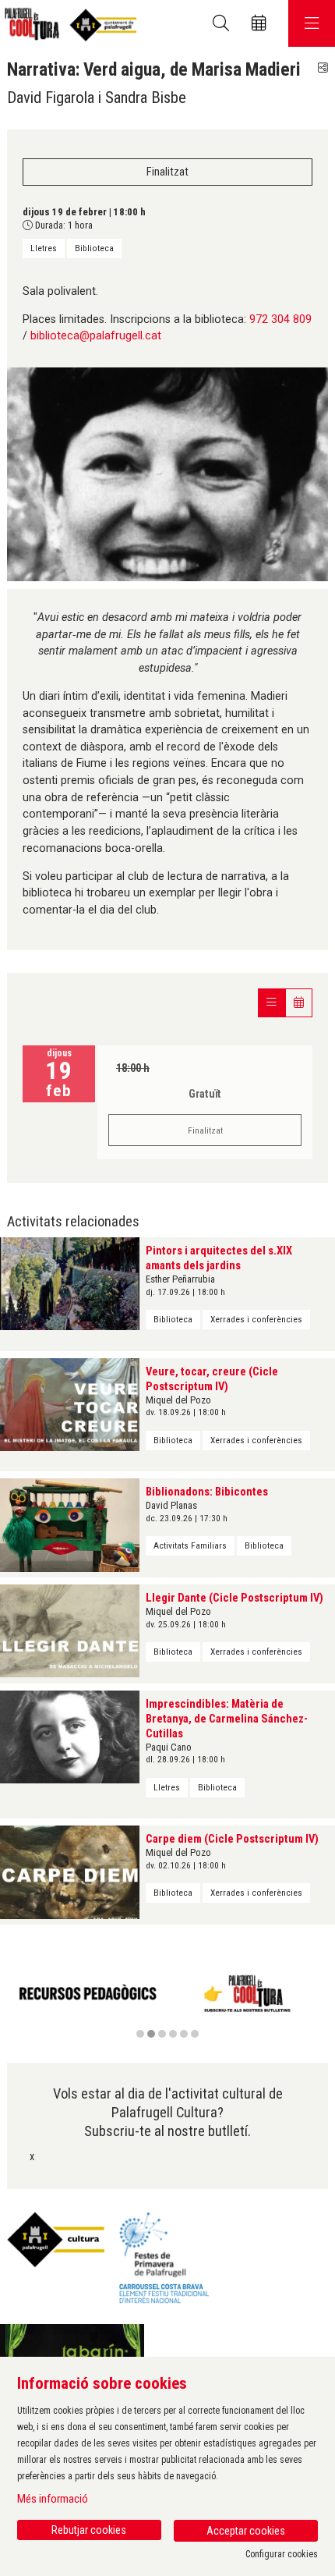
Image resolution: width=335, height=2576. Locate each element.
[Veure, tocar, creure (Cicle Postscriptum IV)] (70, 1404)
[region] (167, 2003)
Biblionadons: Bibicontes (207, 1492)
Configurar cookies (282, 2554)
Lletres (44, 248)
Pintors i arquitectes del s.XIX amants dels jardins (219, 1258)
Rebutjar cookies (89, 2530)
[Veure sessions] (272, 1003)
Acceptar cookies (246, 2531)
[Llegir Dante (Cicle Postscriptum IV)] (70, 1631)
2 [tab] (151, 2034)
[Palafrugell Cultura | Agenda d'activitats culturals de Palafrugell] (68, 24)
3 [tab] (162, 2034)
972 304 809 (280, 319)
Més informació (53, 2499)
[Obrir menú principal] (312, 23)
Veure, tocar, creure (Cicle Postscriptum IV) (212, 1379)
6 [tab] (195, 2034)
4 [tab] (173, 2034)
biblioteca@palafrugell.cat (96, 336)
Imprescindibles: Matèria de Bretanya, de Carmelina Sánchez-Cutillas (227, 1719)
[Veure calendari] (299, 1003)
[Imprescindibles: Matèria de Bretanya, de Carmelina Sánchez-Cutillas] (70, 1736)
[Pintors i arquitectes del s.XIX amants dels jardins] (70, 1284)
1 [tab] (140, 2034)
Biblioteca (94, 248)
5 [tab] (184, 2034)
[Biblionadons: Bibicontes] (70, 1525)
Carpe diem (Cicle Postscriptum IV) (232, 1839)
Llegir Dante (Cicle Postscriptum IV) (235, 1598)
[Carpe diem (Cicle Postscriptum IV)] (70, 1872)
